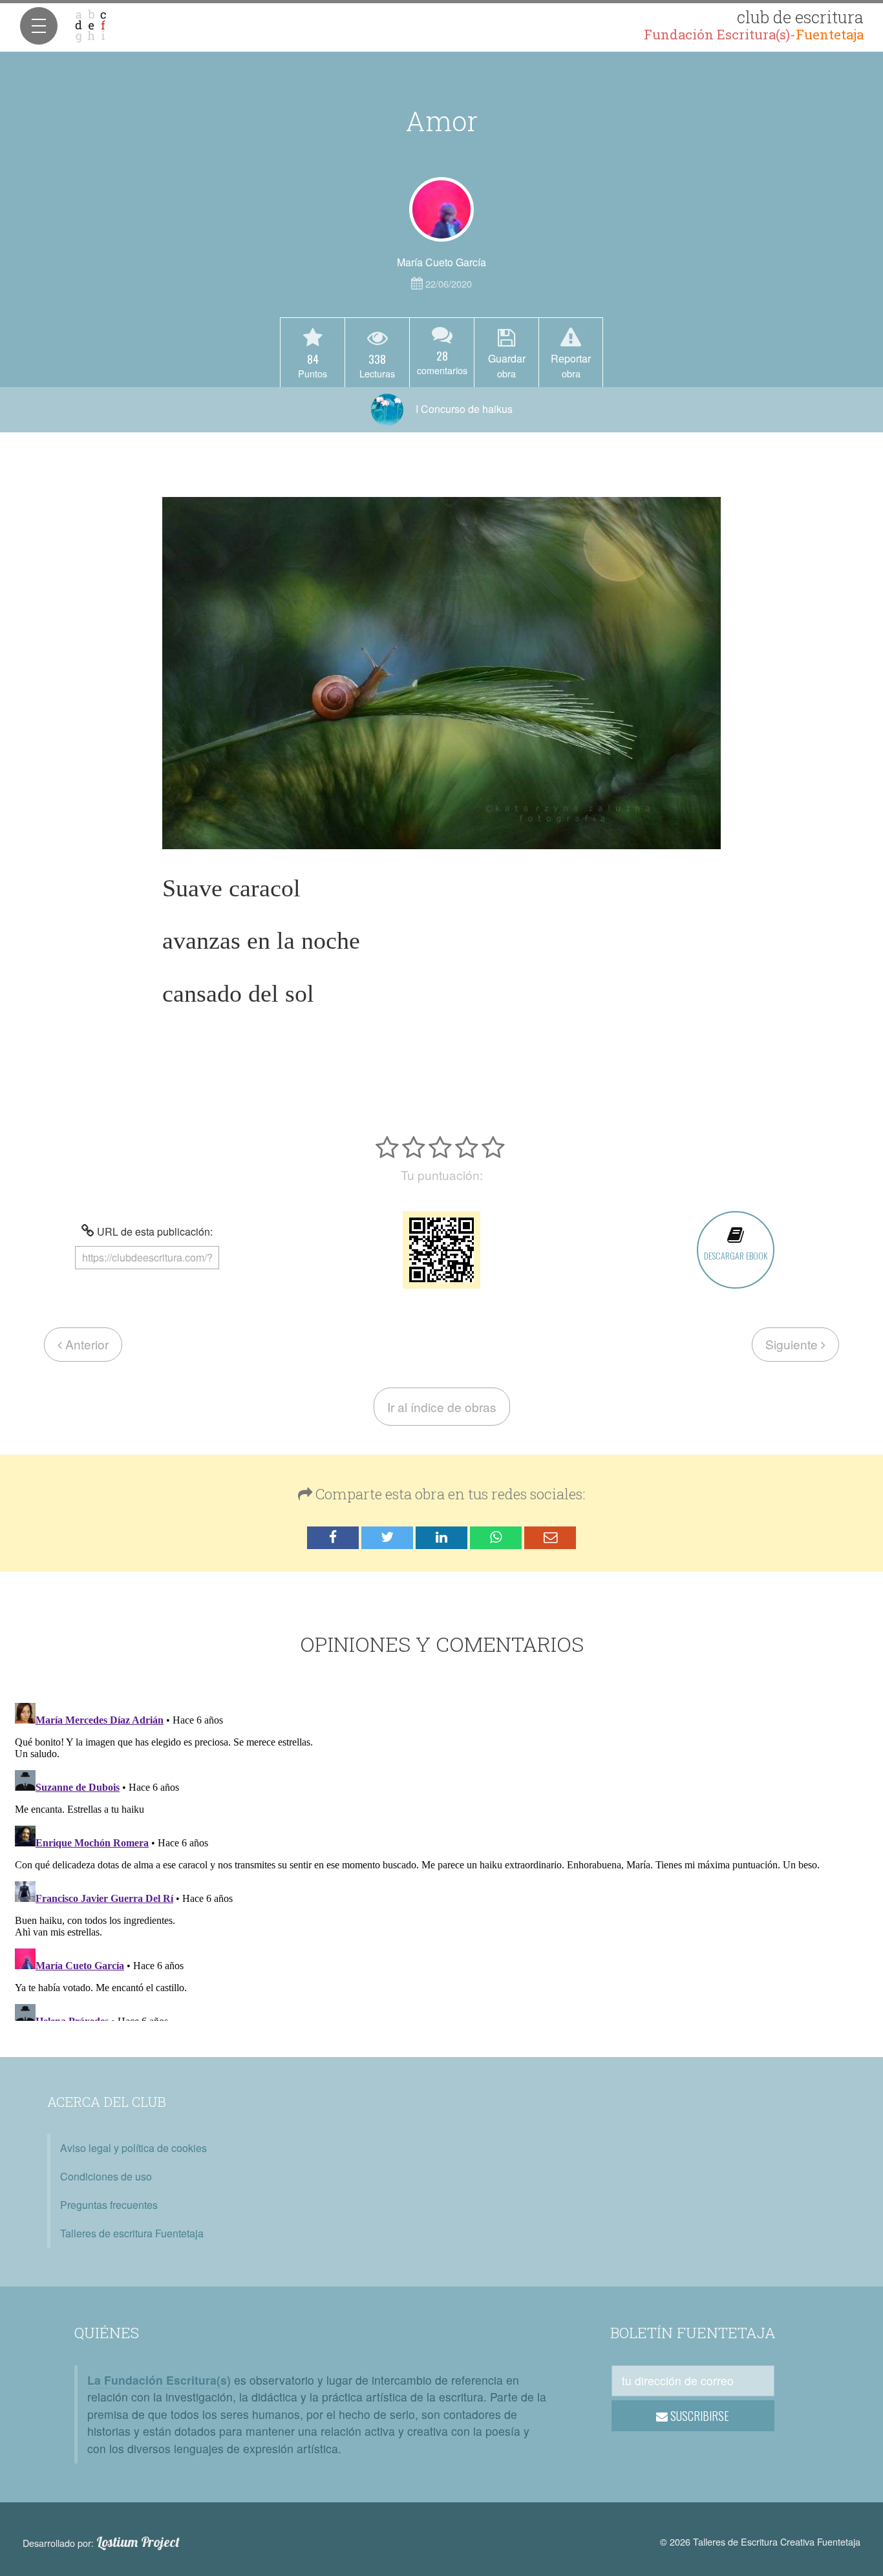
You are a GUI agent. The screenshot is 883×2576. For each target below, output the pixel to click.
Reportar (571, 365)
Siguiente (793, 1344)
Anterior (85, 1344)
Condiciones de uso (106, 2176)
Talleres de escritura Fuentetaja (132, 2233)
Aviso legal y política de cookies (133, 2148)
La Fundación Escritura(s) (159, 2380)
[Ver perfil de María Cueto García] (441, 209)
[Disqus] (441, 1859)
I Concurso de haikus (463, 409)
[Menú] (39, 26)
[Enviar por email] (550, 1538)
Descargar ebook (736, 1255)
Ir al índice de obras (442, 1407)
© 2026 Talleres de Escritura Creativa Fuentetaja (760, 2541)
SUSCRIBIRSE (698, 2416)
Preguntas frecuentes (109, 2205)
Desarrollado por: (101, 2542)
